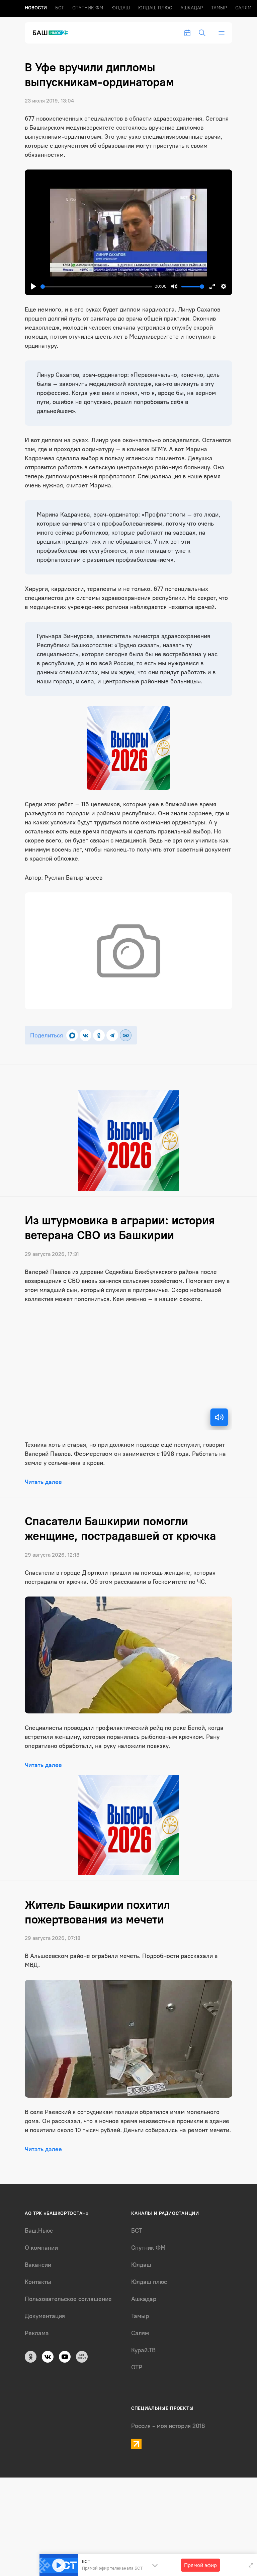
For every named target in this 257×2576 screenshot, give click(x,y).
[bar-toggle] (222, 33)
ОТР (137, 2367)
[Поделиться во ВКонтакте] (85, 1035)
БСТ (60, 8)
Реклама (37, 2333)
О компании (41, 2248)
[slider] (96, 287)
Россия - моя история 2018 (168, 2426)
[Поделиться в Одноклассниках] (99, 1035)
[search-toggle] (202, 33)
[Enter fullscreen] (251, 2565)
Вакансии (38, 2265)
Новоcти (36, 8)
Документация (45, 2316)
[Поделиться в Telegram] (112, 1035)
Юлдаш (121, 8)
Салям (243, 8)
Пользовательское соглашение (68, 2299)
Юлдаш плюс (155, 8)
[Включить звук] (219, 1417)
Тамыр (219, 8)
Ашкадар (192, 8)
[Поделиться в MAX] (72, 1035)
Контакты (38, 2282)
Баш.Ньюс (39, 2231)
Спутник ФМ (88, 8)
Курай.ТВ (143, 2350)
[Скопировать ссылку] (126, 1035)
